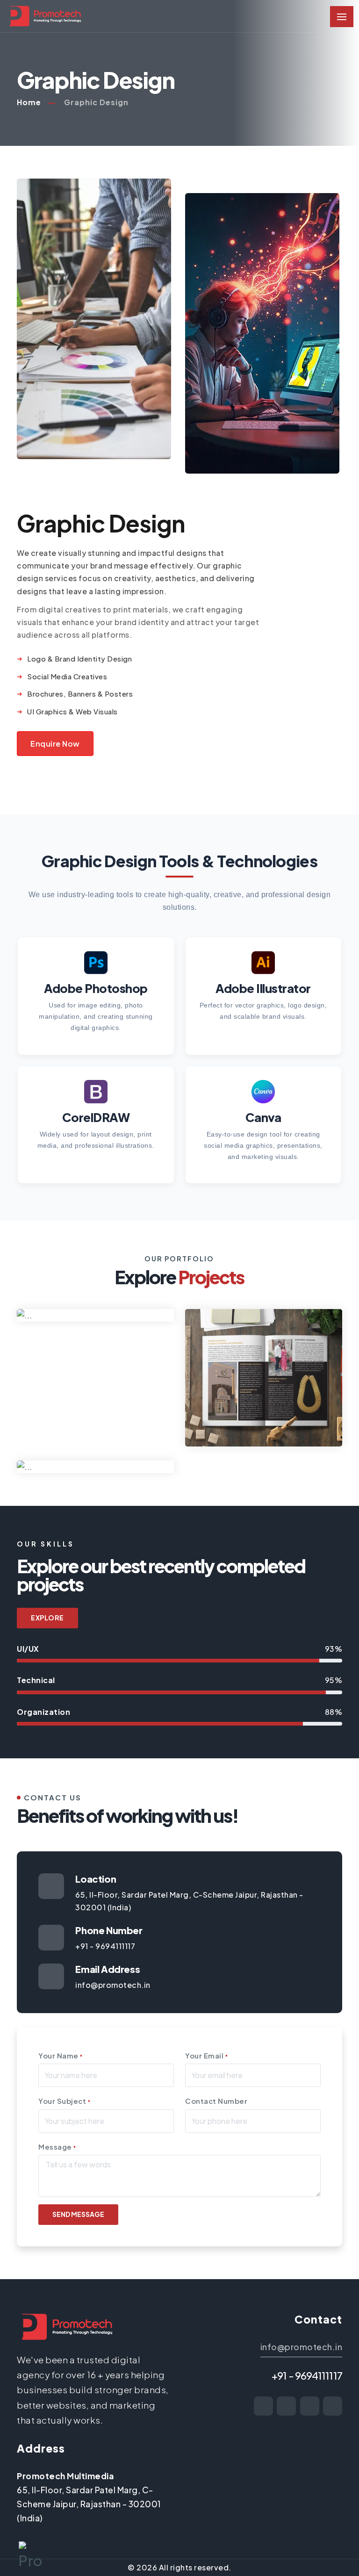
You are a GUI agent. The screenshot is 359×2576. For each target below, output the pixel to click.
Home (29, 102)
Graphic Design (96, 102)
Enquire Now (55, 744)
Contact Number (216, 2101)
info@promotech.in (302, 2347)
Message (57, 2147)
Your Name (61, 2055)
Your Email (206, 2055)
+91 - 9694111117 (307, 2375)
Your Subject (64, 2101)
